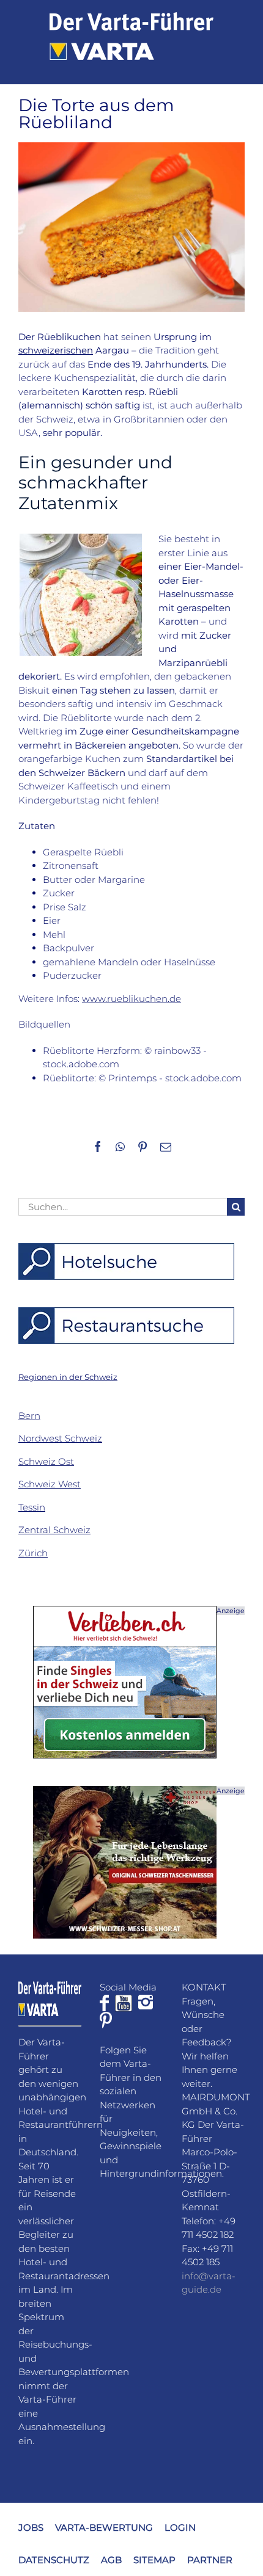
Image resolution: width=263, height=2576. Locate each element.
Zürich (33, 1553)
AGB (111, 2559)
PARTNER (210, 2559)
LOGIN (180, 2527)
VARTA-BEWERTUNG (104, 2527)
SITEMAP (154, 2559)
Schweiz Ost (46, 1461)
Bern (29, 1416)
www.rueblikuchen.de (131, 999)
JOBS (31, 2527)
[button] (68, 1377)
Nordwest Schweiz (60, 1438)
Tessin (32, 1507)
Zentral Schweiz (54, 1530)
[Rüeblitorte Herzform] (81, 538)
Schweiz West (50, 1484)
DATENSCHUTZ (54, 2559)
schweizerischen (56, 350)
